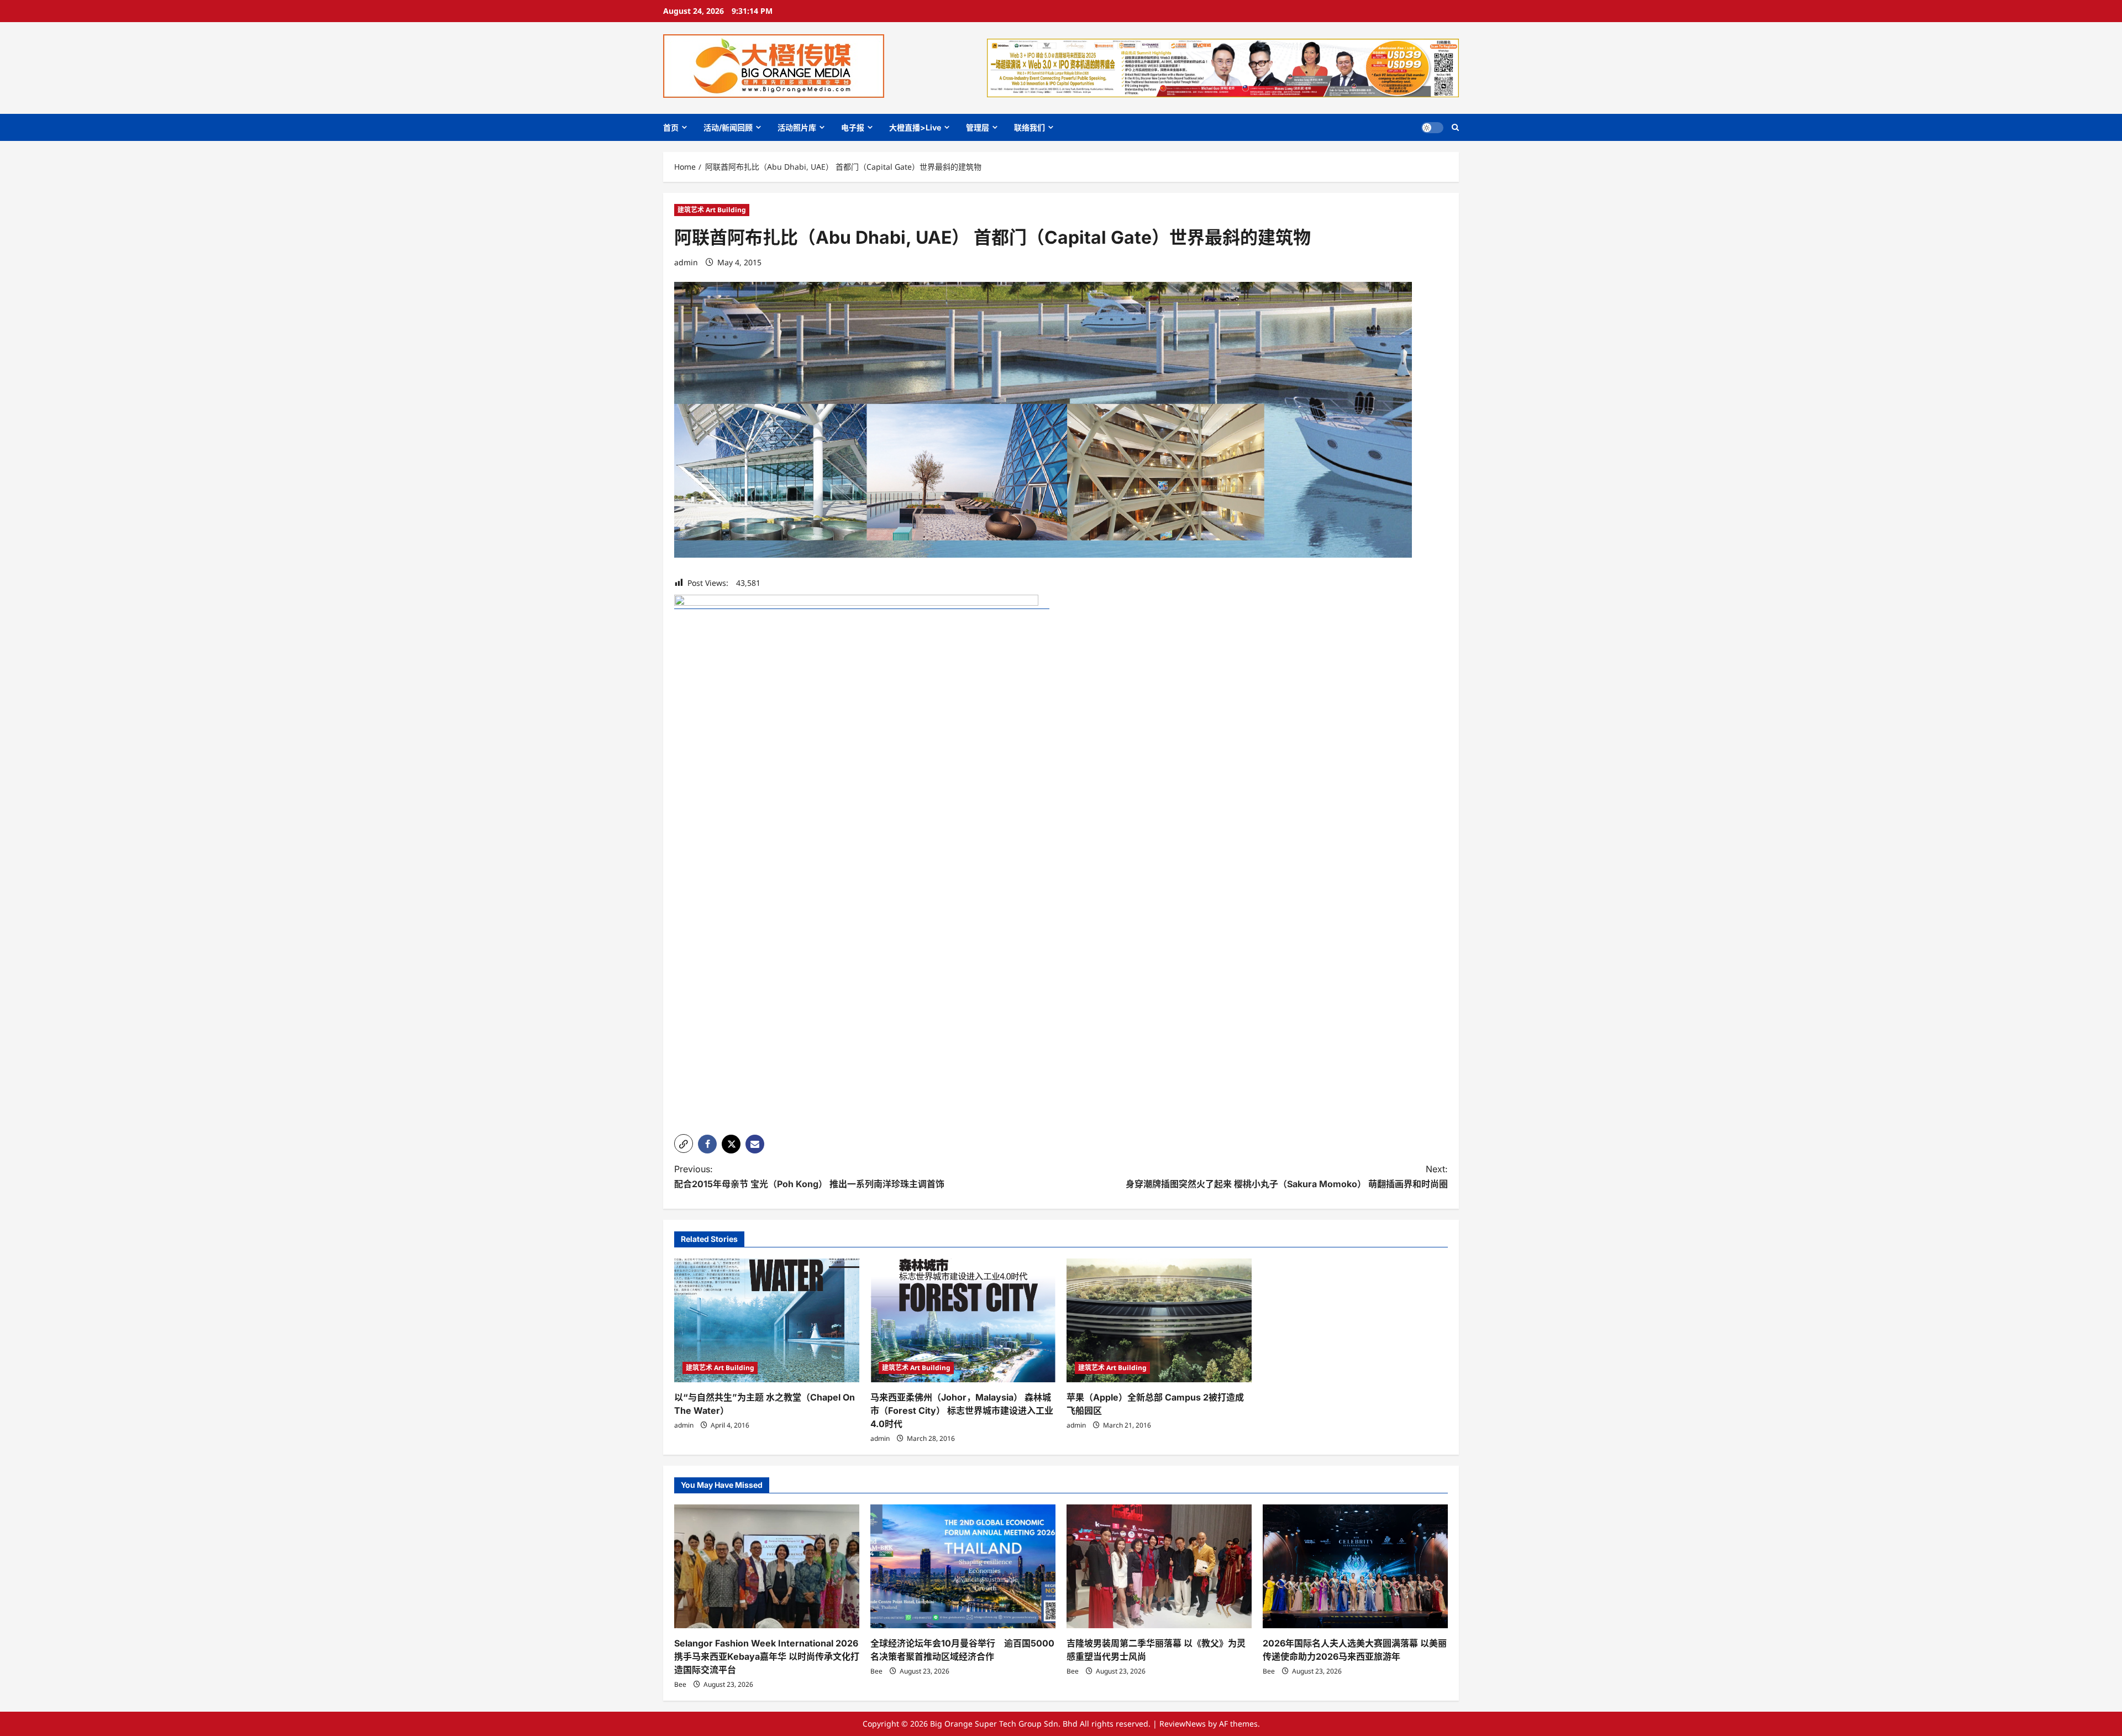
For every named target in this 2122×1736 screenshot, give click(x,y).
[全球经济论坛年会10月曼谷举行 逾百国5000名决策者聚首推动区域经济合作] (963, 1566)
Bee (680, 1684)
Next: (1287, 1176)
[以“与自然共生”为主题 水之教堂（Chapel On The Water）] (767, 1320)
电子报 (853, 127)
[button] (1455, 127)
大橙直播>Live (915, 127)
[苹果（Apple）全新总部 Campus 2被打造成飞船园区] (1159, 1320)
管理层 (978, 127)
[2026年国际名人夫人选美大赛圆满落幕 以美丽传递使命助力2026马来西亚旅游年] (1355, 1566)
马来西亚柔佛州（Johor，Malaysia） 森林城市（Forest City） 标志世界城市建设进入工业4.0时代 (962, 1410)
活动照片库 (797, 127)
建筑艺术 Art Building (712, 210)
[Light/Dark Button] (1432, 128)
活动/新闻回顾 (728, 127)
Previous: (809, 1176)
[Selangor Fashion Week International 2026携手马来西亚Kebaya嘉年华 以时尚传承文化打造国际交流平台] (767, 1566)
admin (686, 262)
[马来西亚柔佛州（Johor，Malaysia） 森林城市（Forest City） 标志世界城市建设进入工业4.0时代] (963, 1320)
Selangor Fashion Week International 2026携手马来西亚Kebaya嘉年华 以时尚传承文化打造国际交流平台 (767, 1656)
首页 (671, 127)
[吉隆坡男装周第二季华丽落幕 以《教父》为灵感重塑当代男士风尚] (1159, 1566)
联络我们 (1030, 127)
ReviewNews (1183, 1724)
